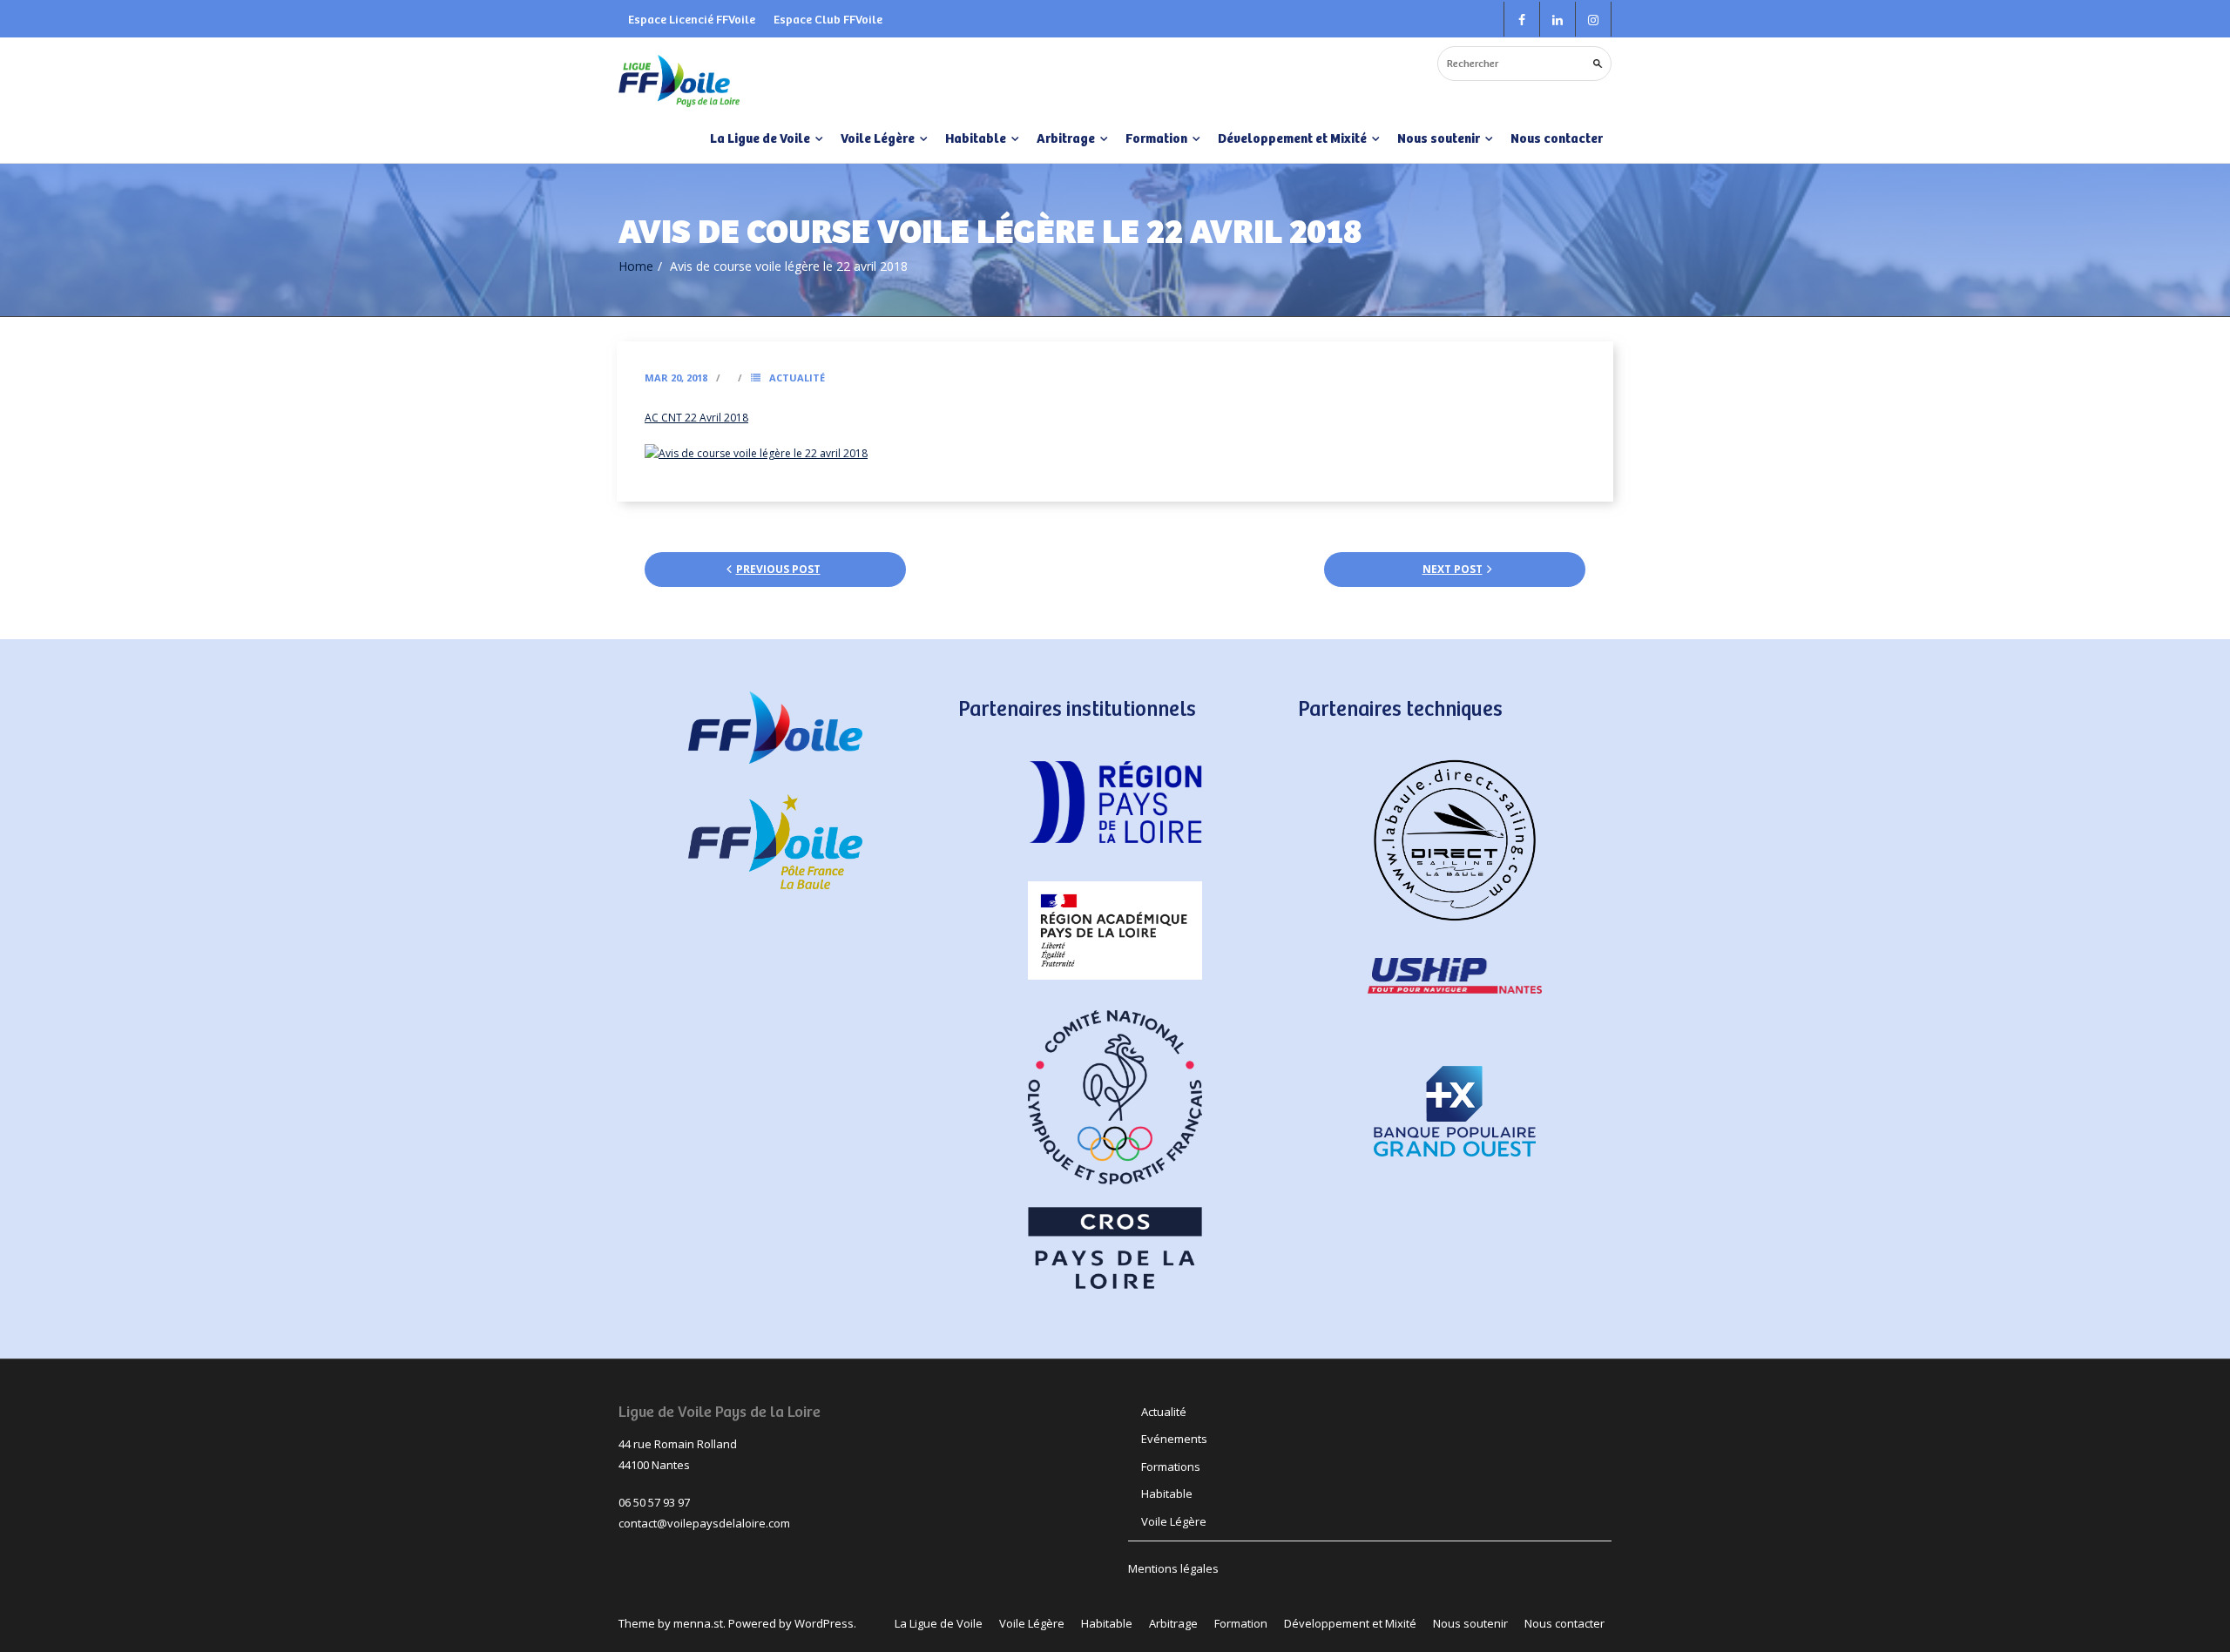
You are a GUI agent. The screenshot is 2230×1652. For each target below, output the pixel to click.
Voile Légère (1174, 1521)
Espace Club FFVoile (828, 19)
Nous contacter (1557, 138)
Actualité (797, 378)
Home (636, 266)
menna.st (698, 1623)
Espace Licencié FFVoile (692, 19)
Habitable (1167, 1494)
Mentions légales (1173, 1568)
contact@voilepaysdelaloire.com (704, 1523)
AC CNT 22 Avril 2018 (696, 418)
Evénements (1174, 1439)
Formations (1171, 1467)
